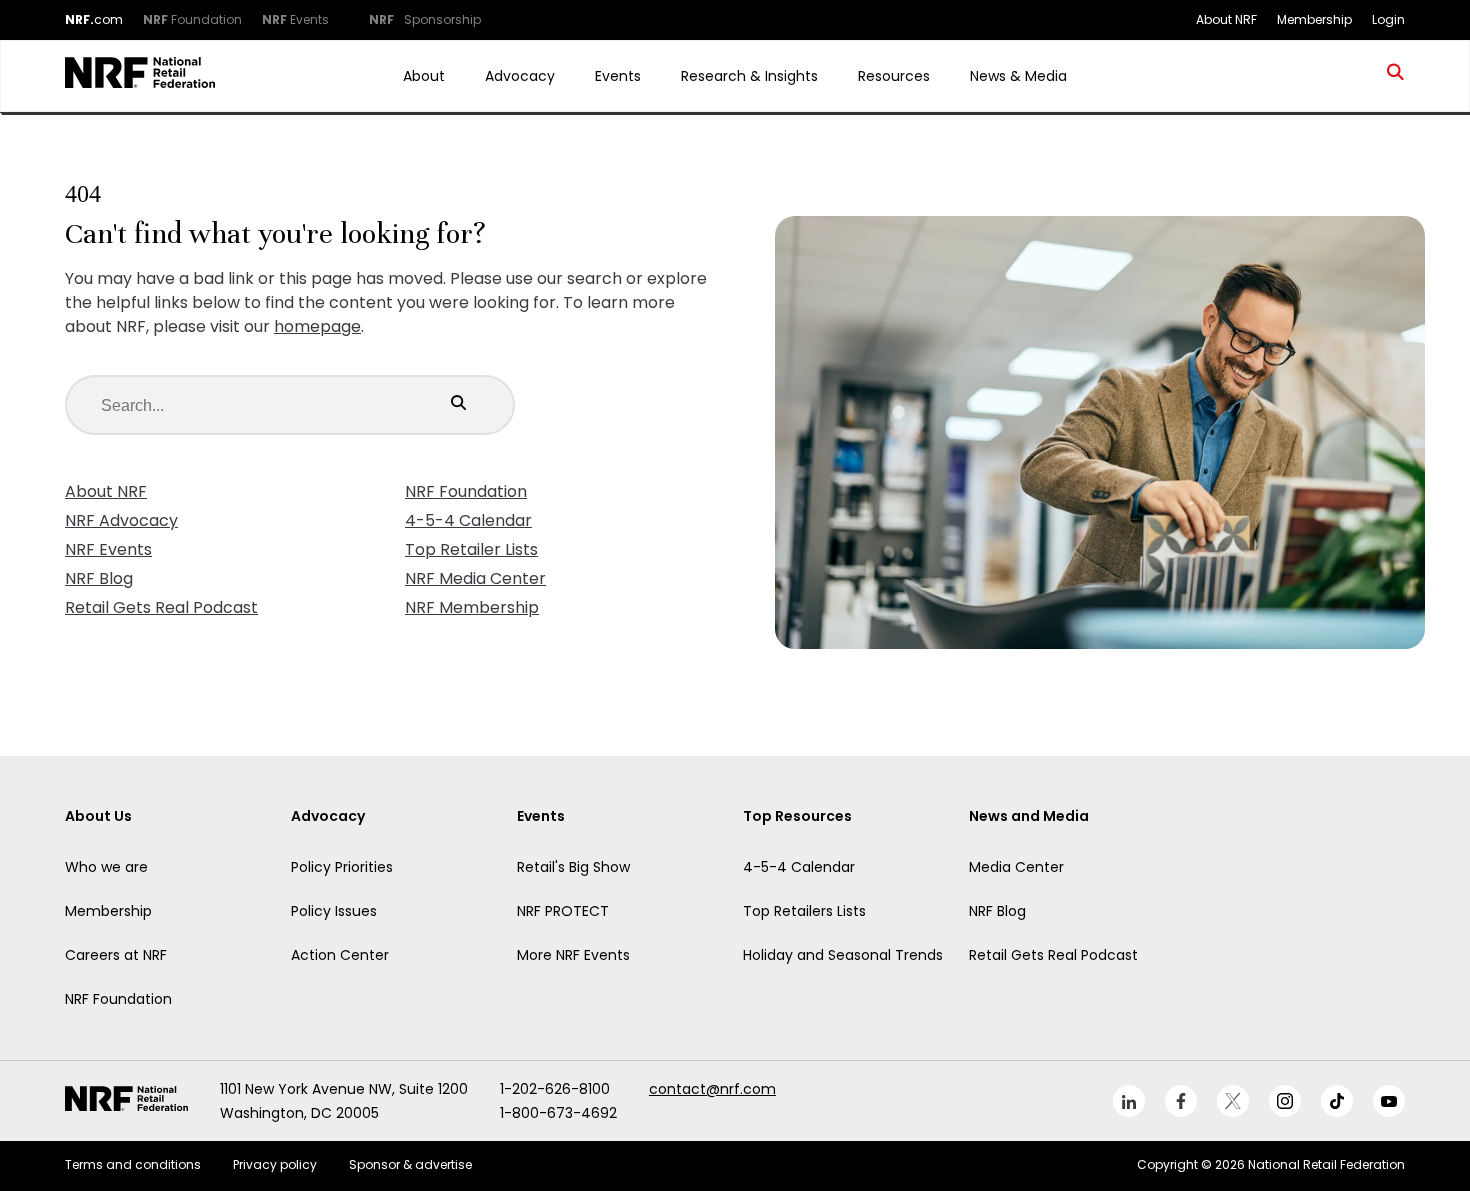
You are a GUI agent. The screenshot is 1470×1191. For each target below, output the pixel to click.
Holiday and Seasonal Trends (843, 955)
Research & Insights (749, 76)
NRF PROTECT (563, 911)
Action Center (340, 955)
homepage (317, 326)
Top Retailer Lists (471, 549)
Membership (108, 911)
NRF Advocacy (121, 520)
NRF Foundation (466, 491)
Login (1388, 19)
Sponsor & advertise (410, 1164)
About (424, 76)
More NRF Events (573, 955)
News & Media (1018, 76)
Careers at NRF (116, 955)
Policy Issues (334, 911)
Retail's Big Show (573, 867)
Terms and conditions (133, 1164)
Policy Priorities (342, 867)
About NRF (106, 491)
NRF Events (108, 549)
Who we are (106, 867)
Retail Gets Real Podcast (161, 607)
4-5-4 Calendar (468, 520)
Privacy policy (275, 1164)
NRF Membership (472, 607)
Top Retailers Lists (804, 911)
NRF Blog (99, 578)
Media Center (1016, 867)
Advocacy (520, 76)
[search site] (1396, 76)
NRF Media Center (475, 578)
